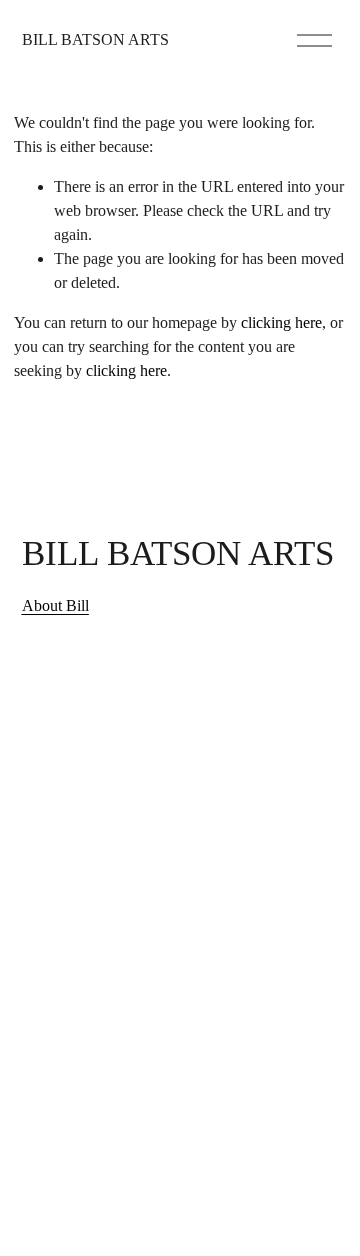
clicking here (281, 322)
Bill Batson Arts (95, 39)
